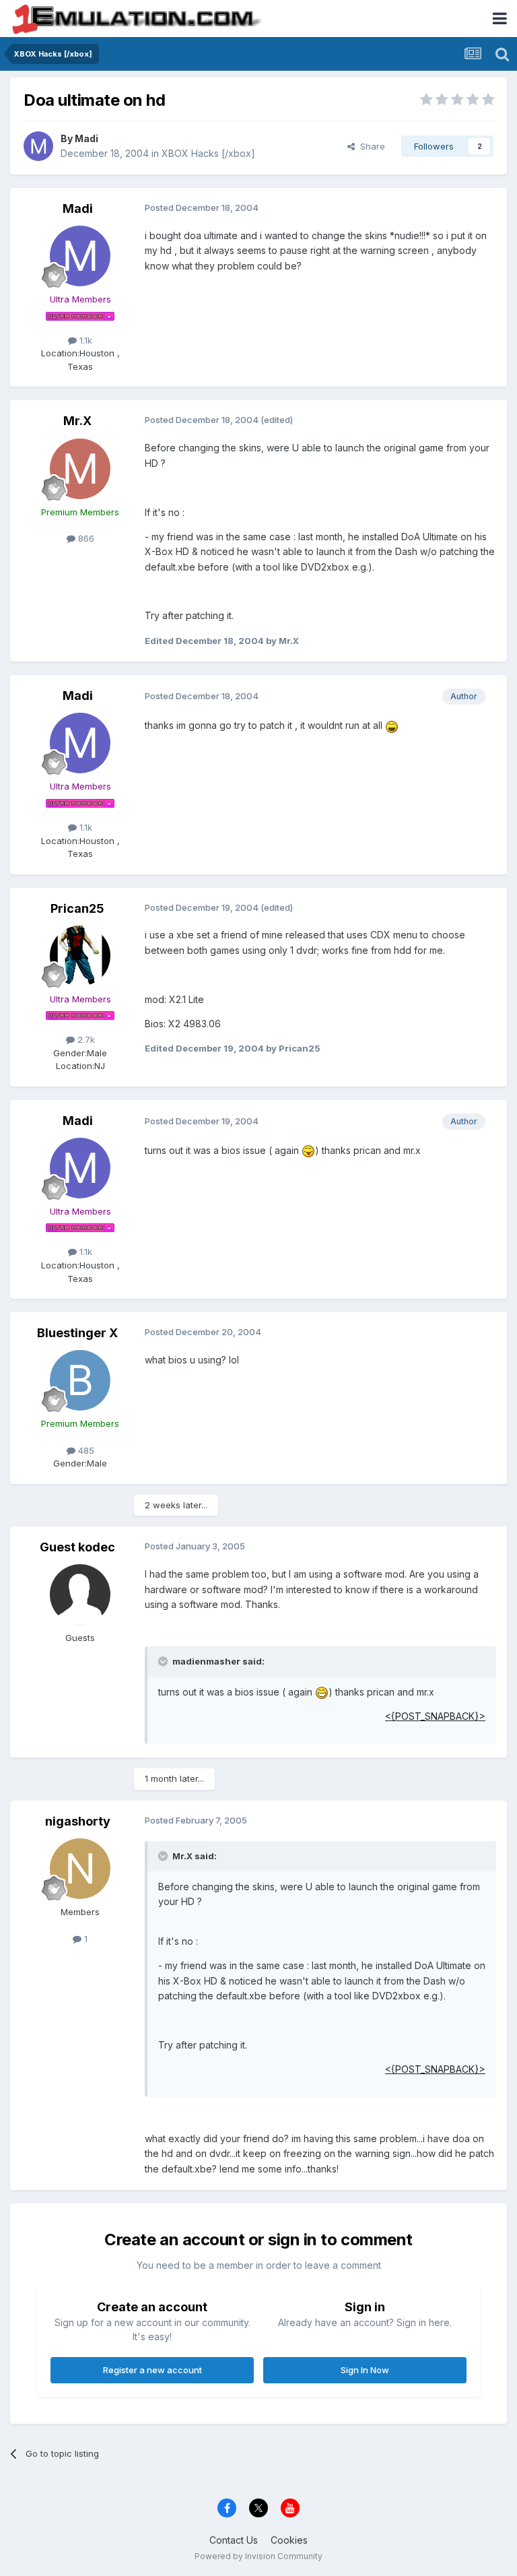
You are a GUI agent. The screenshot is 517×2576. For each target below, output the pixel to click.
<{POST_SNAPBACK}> (435, 1716)
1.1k (84, 340)
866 (85, 538)
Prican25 (77, 908)
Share (370, 146)
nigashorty (78, 1821)
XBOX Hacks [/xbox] (208, 153)
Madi (87, 138)
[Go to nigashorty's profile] (80, 1869)
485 (85, 1450)
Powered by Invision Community (258, 2556)
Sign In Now (365, 2370)
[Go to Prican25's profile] (80, 956)
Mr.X (77, 421)
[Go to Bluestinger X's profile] (80, 1380)
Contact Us (234, 2540)
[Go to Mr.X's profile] (80, 469)
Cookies (289, 2540)
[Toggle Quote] (164, 1661)
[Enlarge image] (392, 725)
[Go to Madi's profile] (38, 146)
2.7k (85, 1039)
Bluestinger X (77, 1333)
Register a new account (152, 2370)
